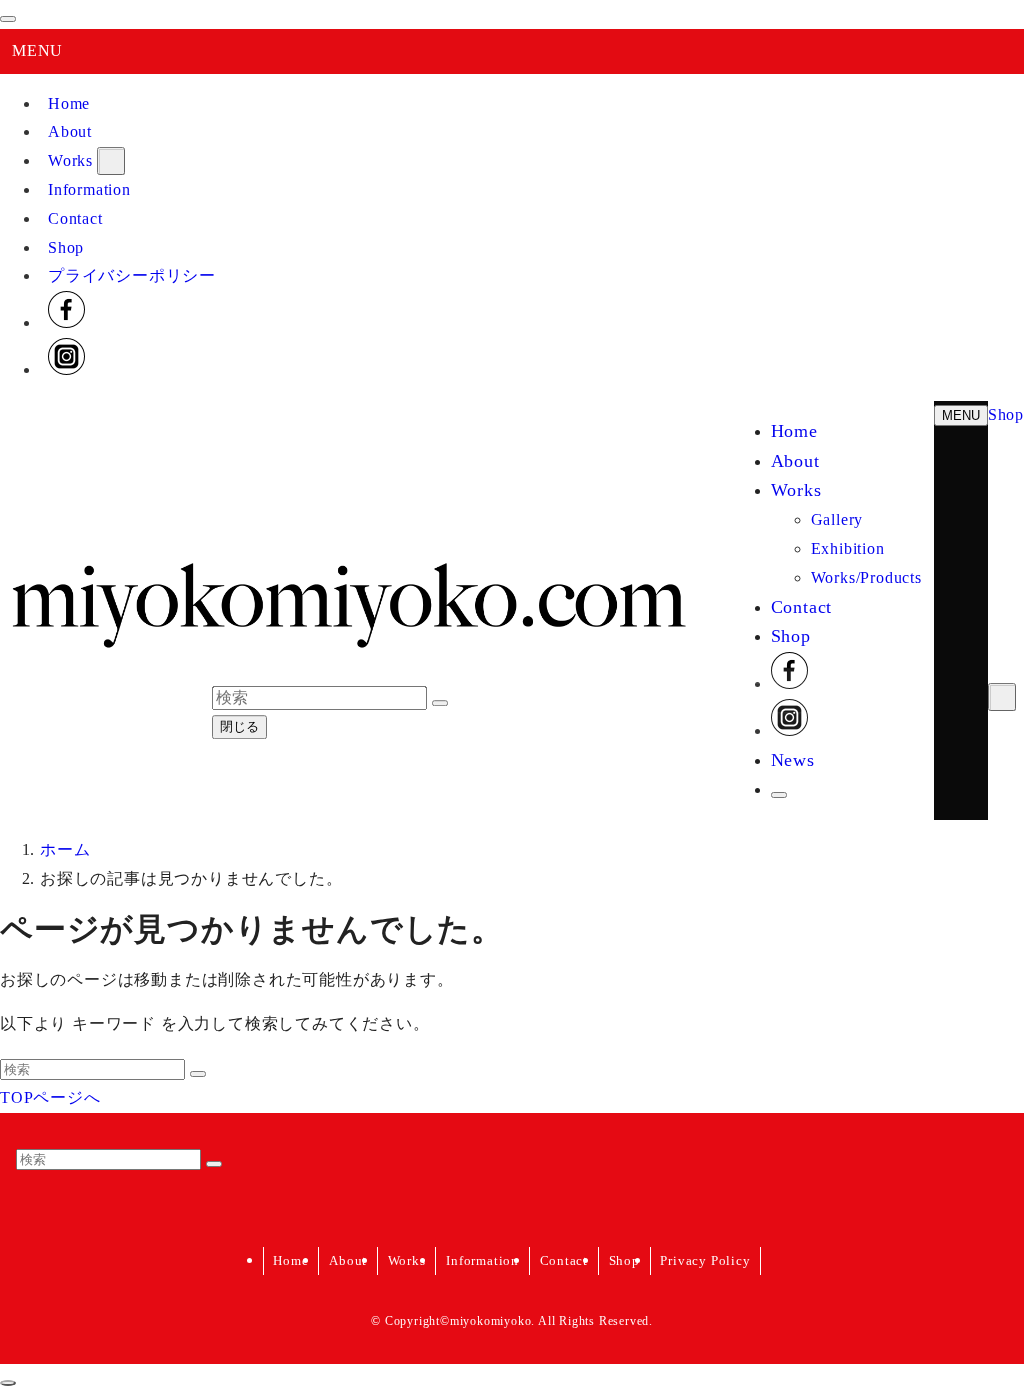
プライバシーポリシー (132, 275)
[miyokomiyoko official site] (348, 656)
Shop (66, 247)
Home (69, 103)
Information (89, 189)
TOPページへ (50, 1097)
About (70, 131)
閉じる (239, 727)
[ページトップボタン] (8, 1383)
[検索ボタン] (779, 795)
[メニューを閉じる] (8, 19)
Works (70, 160)
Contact (75, 218)
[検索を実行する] (198, 1074)
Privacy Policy (705, 1260)
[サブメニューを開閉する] (111, 161)
